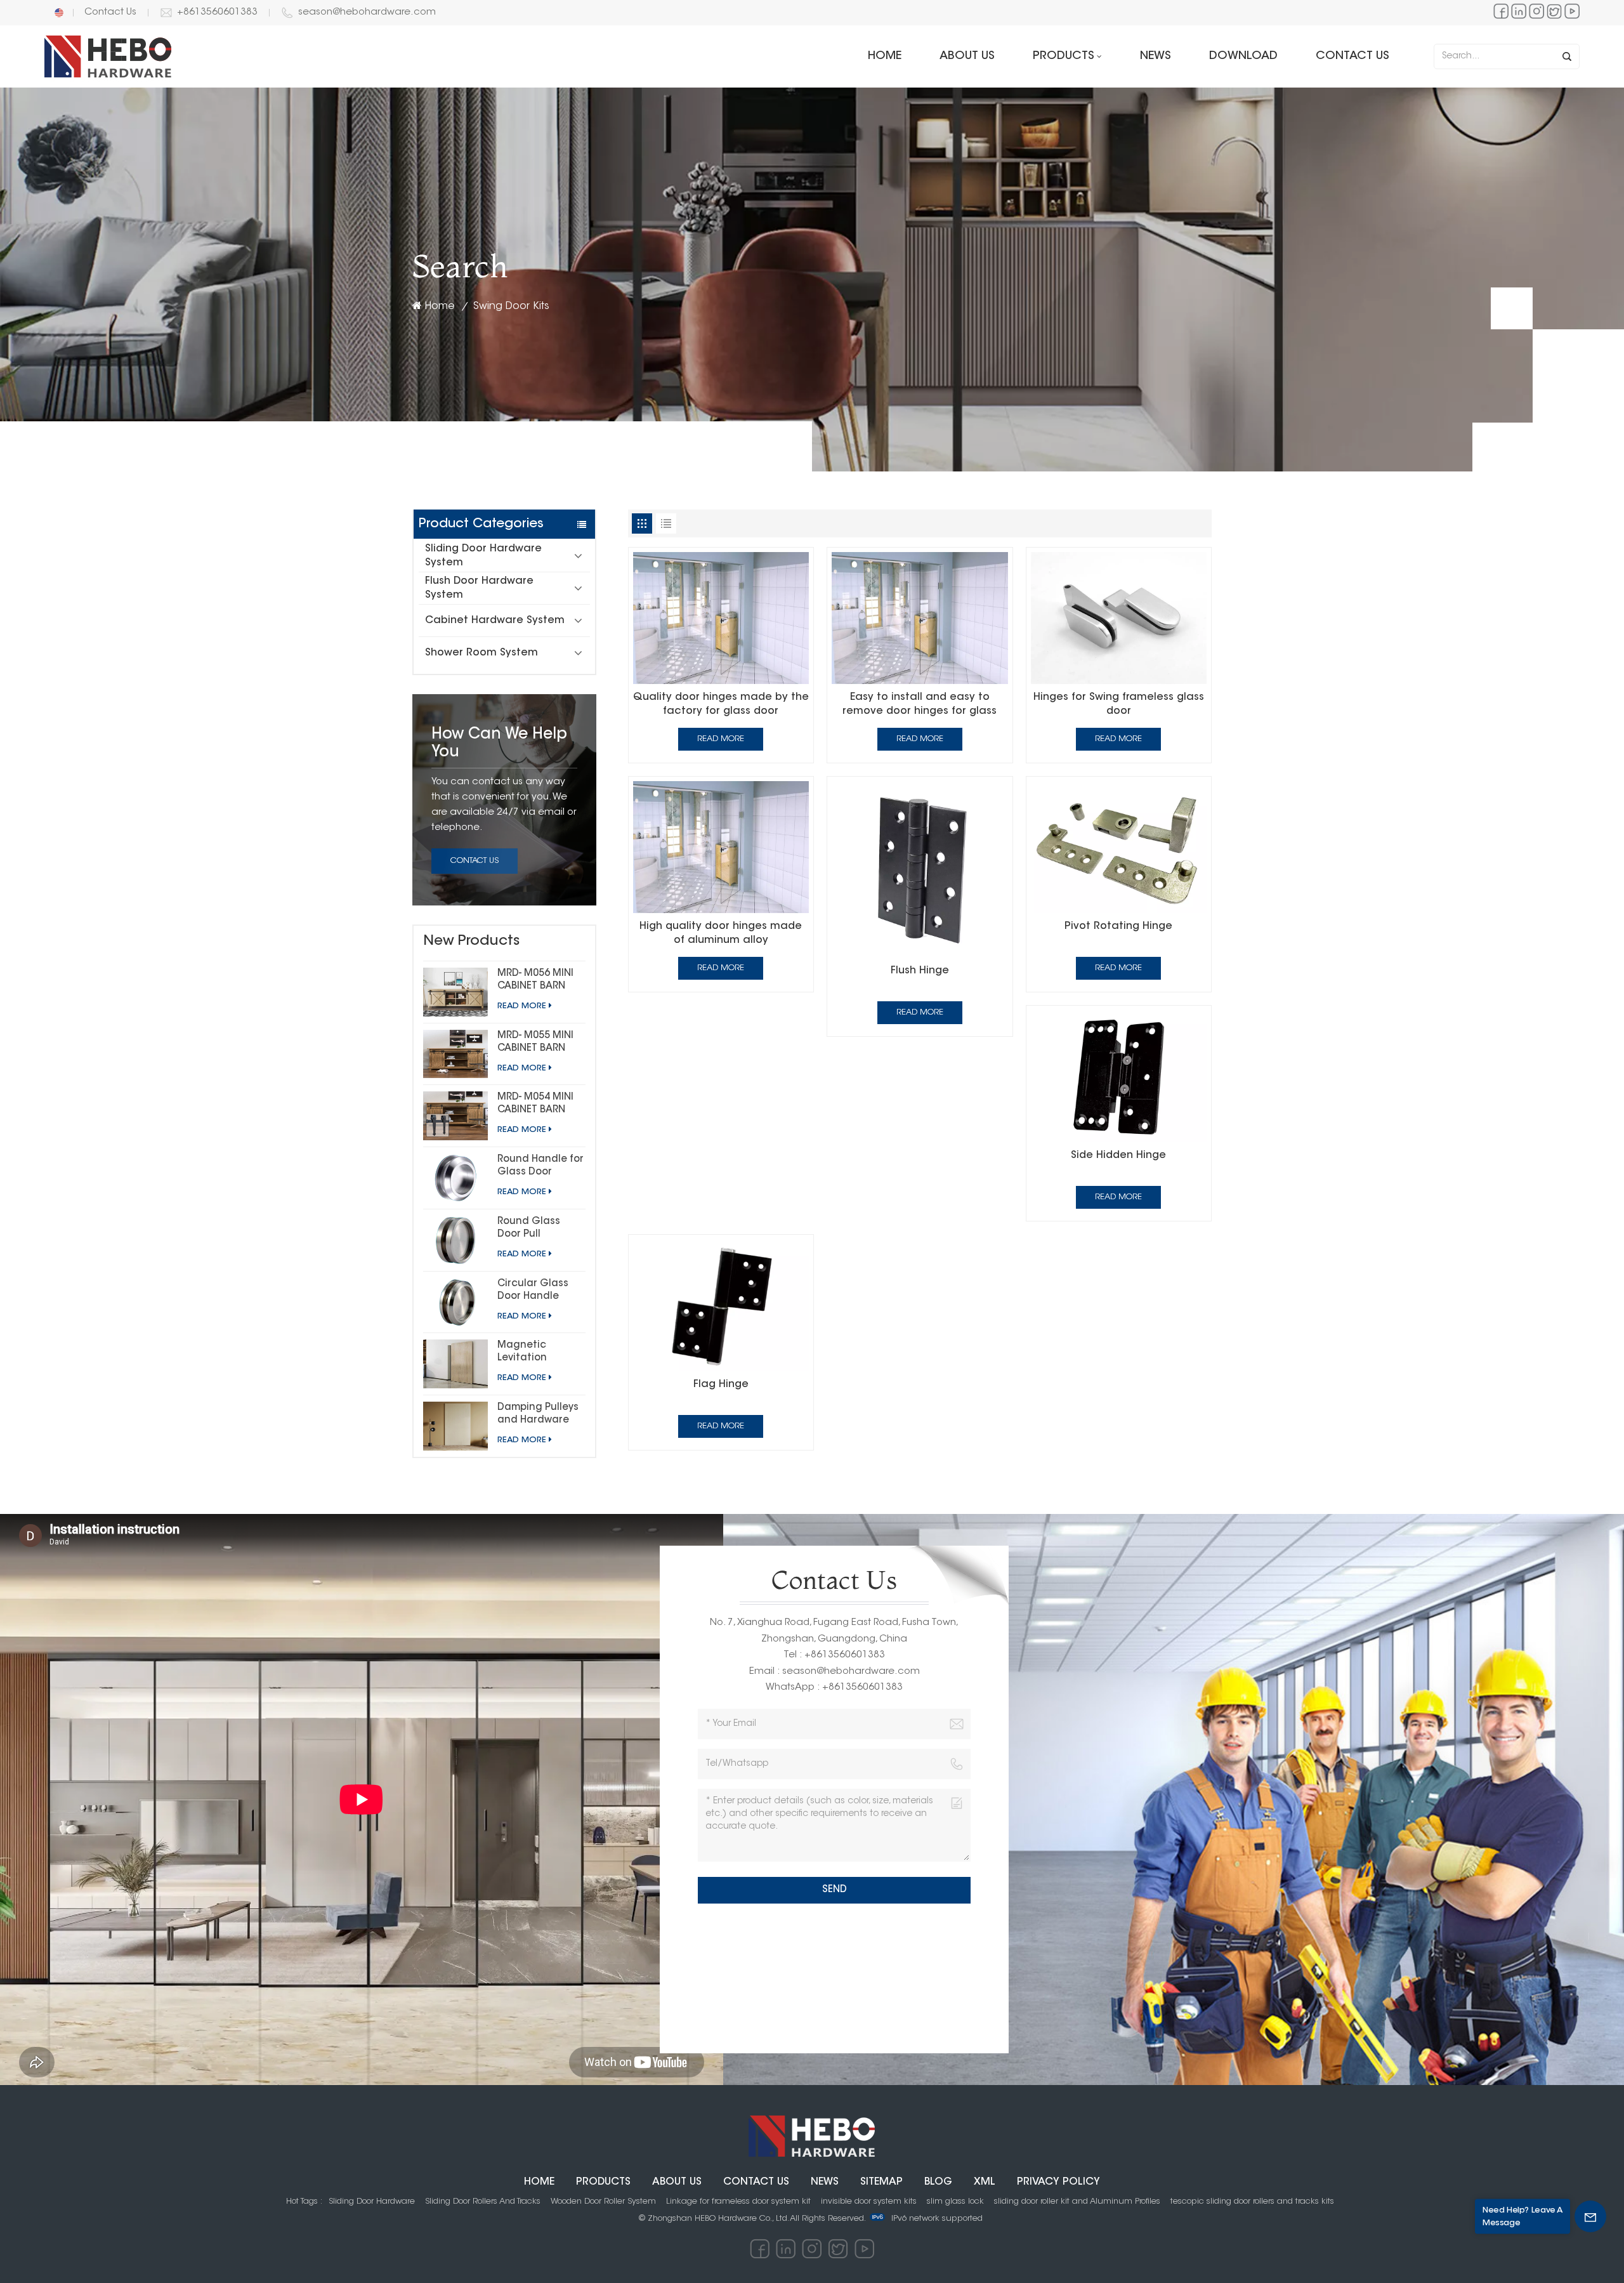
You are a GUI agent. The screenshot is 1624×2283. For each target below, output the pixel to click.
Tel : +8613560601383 (834, 1655)
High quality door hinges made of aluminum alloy (721, 933)
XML (985, 2182)
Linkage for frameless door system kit (738, 2201)
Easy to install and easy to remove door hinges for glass (920, 704)
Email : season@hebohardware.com (835, 1672)
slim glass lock (955, 2201)
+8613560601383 (217, 12)
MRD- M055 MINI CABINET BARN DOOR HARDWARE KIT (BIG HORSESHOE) (539, 1043)
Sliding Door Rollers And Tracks (483, 2201)
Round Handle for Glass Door (540, 1166)
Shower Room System (481, 653)
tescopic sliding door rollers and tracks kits (1252, 2201)
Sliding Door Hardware (372, 2201)
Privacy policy (1058, 2182)
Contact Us (110, 12)
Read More (522, 1006)
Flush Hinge (920, 971)
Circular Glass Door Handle (533, 1290)
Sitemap (881, 2182)
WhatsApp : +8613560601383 (834, 1688)
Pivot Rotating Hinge (1118, 926)
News (1156, 56)
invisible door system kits (869, 2201)
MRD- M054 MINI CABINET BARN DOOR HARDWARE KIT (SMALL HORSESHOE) (539, 1105)
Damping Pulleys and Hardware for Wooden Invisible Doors (538, 1415)
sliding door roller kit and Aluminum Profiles (1077, 2201)
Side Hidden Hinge (1118, 1155)
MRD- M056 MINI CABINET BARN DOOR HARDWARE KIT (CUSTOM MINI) (539, 981)
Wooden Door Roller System (603, 2201)
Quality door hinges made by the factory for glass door (721, 704)
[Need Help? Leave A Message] (1590, 2216)
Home (885, 56)
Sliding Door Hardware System (483, 556)
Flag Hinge (721, 1385)
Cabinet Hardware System (495, 621)
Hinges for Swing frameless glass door (1119, 704)
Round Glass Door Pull (529, 1228)
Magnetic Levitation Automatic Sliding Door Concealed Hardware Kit (529, 1353)
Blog (938, 2182)
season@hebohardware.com (367, 12)
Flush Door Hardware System (479, 588)
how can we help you (499, 744)
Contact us (1352, 56)
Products (1064, 56)
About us (967, 56)
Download (1243, 56)
